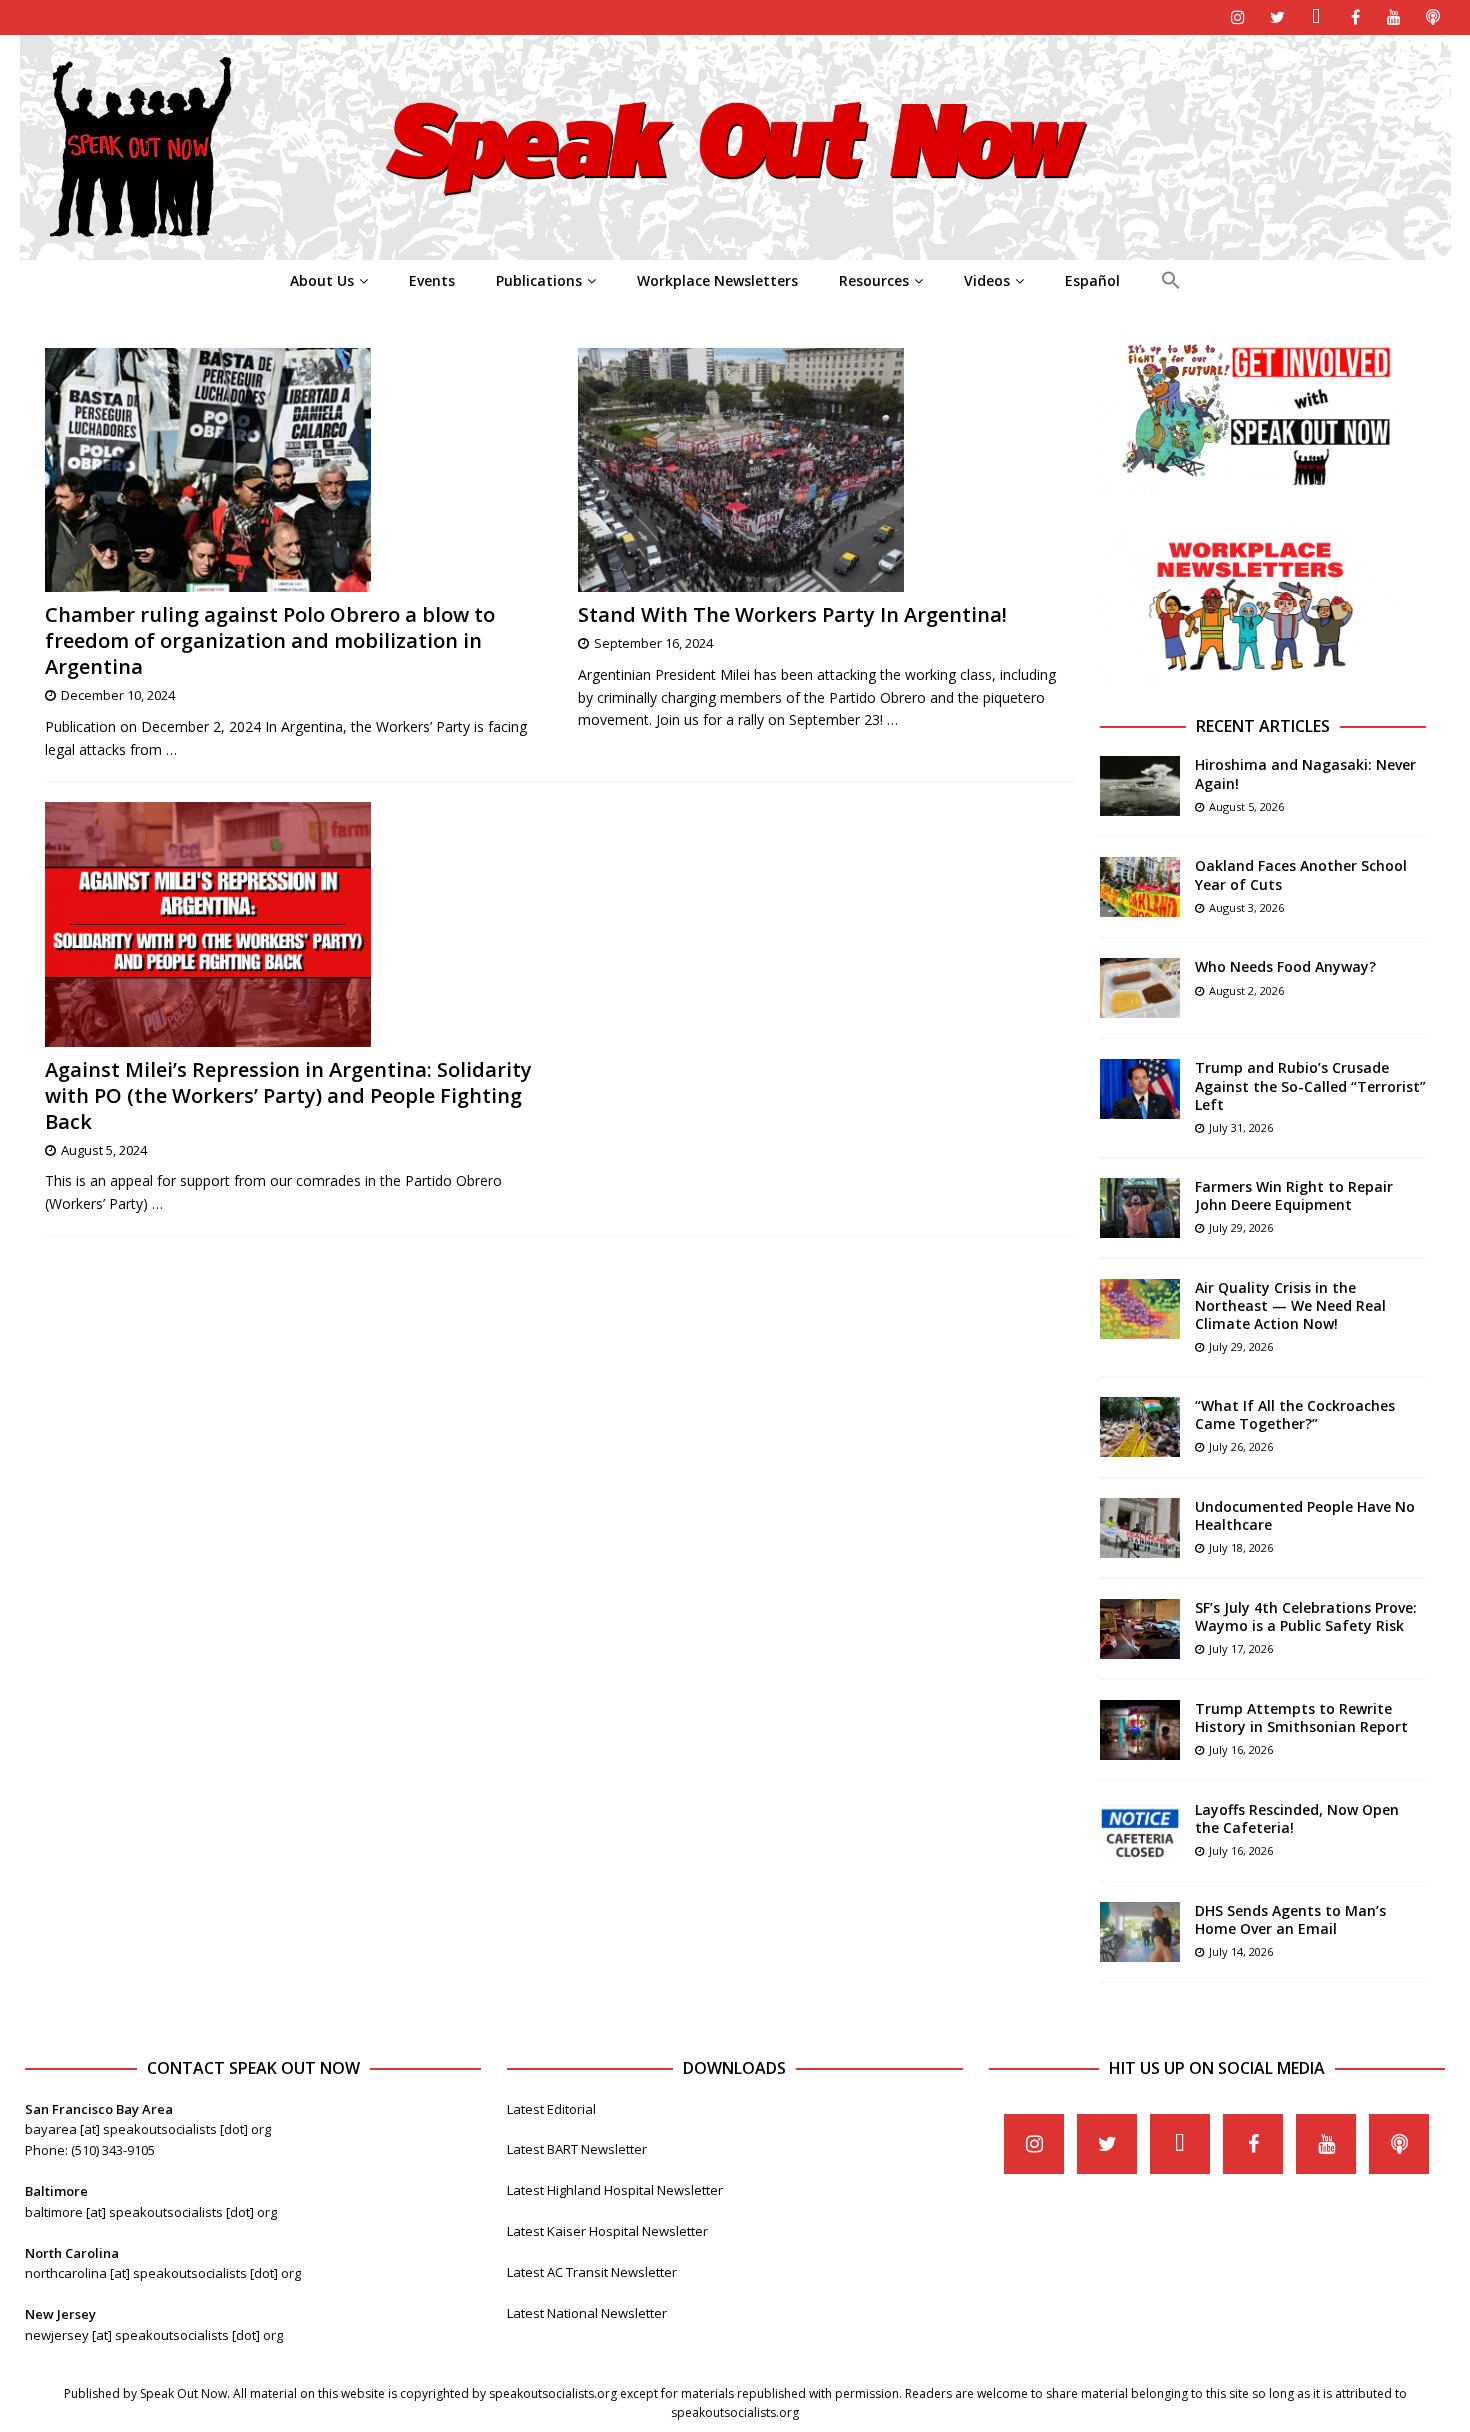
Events (432, 280)
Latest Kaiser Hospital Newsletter (607, 2231)
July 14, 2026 (1241, 1951)
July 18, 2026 (1241, 1547)
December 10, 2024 (118, 695)
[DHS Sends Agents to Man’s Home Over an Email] (1140, 1932)
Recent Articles (1263, 726)
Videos (987, 280)
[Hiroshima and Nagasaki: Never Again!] (1140, 786)
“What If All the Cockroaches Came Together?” (1295, 1414)
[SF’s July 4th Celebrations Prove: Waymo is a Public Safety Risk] (1140, 1629)
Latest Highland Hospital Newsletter (615, 2190)
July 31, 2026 (1241, 1127)
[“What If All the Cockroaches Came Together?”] (1140, 1427)
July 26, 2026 (1241, 1446)
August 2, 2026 (1246, 990)
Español (1092, 280)
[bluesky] (1316, 17)
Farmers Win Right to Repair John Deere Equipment (1294, 1195)
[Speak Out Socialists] (735, 248)
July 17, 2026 (1241, 1648)
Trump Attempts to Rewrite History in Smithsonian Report (1301, 1717)
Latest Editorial (551, 2109)
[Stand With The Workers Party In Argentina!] (826, 470)
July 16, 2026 (1241, 1749)
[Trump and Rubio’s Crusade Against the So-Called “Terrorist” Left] (1140, 1089)
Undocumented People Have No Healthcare (1305, 1515)
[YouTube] (1394, 17)
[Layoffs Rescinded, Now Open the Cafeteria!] (1140, 1831)
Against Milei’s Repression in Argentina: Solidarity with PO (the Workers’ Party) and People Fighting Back (288, 1095)
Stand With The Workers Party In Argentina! (792, 614)
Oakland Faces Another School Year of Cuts (1301, 874)
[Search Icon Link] (1170, 281)
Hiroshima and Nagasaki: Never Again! (1305, 773)
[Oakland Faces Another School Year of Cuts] (1140, 887)
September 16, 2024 (653, 643)
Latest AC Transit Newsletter (592, 2272)
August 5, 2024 (104, 1150)
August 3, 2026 (1246, 907)
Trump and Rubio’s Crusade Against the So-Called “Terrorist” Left (1310, 1085)
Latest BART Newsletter (577, 2149)
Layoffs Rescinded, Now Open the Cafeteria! (1297, 1818)
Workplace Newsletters (717, 280)
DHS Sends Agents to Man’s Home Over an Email (1290, 1919)
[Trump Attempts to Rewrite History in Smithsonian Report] (1140, 1730)
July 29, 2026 (1241, 1227)
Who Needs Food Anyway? (1285, 966)
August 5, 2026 (1246, 806)
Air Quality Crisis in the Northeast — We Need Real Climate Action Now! (1290, 1305)
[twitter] (1277, 17)
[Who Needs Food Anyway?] (1140, 988)
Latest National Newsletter (587, 2313)
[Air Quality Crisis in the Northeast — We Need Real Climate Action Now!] (1140, 1309)
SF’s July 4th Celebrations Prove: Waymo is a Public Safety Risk (1306, 1616)
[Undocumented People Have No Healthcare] (1140, 1528)
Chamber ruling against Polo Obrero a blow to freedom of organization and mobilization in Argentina (270, 640)
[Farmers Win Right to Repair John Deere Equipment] (1140, 1208)
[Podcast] (1433, 17)
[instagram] (1238, 17)
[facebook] (1355, 17)
